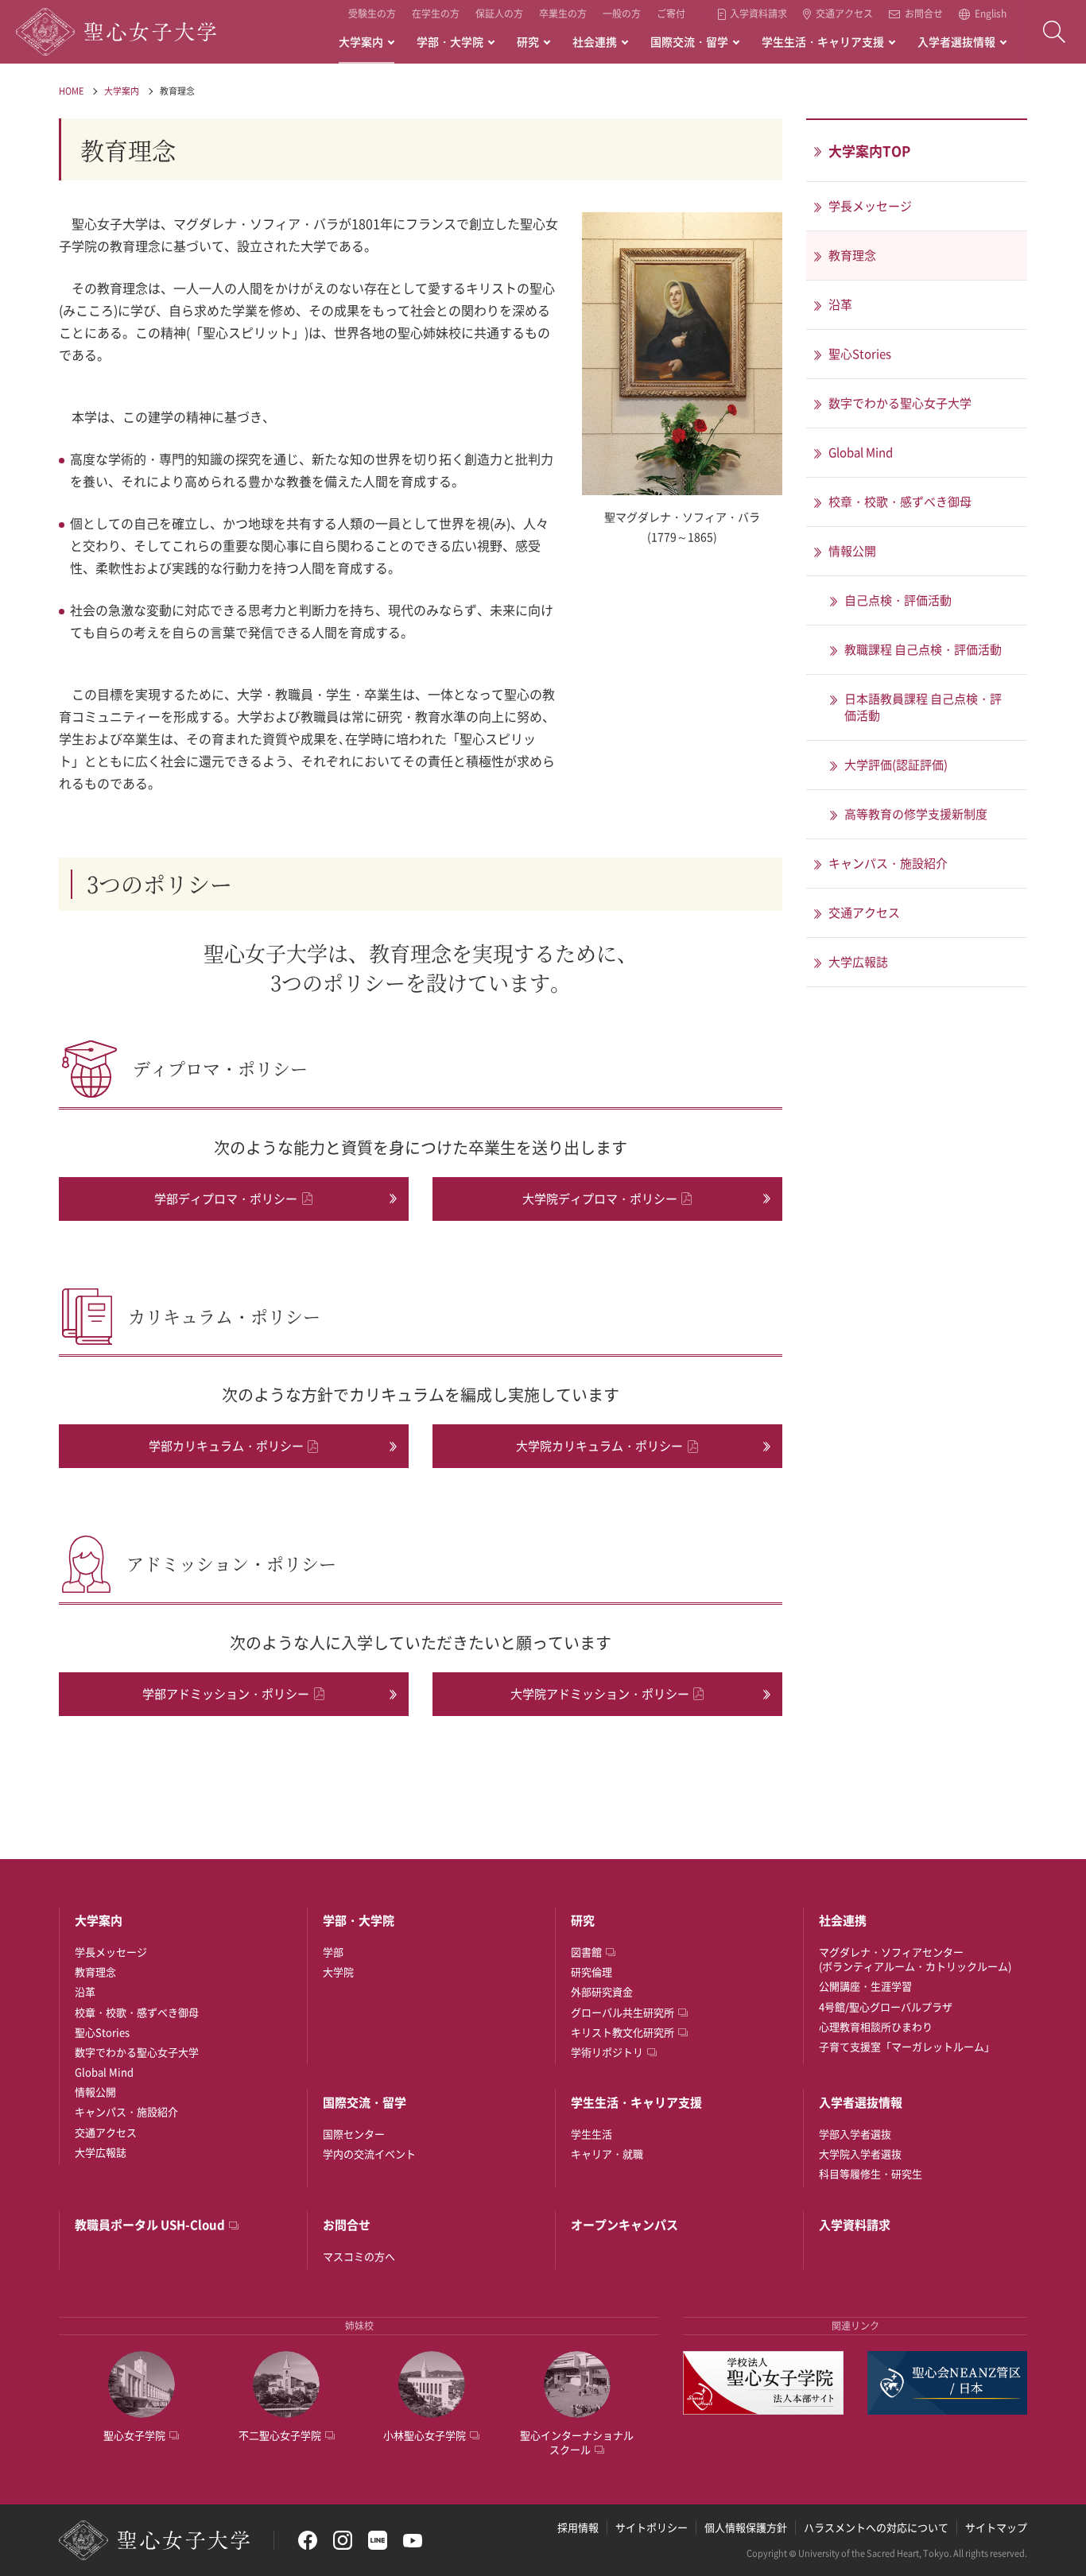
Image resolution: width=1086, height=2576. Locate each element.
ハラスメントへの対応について (876, 2527)
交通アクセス (844, 14)
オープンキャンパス (624, 2225)
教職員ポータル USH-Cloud (150, 2225)
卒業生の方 (563, 14)
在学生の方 (436, 14)
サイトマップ (996, 2527)
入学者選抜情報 (956, 41)
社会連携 (595, 41)
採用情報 (578, 2527)
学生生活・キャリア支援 (823, 41)
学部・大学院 (450, 41)
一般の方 (622, 14)
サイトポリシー (652, 2527)
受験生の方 (372, 14)
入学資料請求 (758, 14)
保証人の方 (499, 14)
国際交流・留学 (689, 41)
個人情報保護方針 (746, 2527)
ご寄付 (671, 14)
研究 (528, 41)
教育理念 (177, 91)
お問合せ (924, 14)
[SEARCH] (1054, 32)
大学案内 (361, 41)
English (991, 14)
